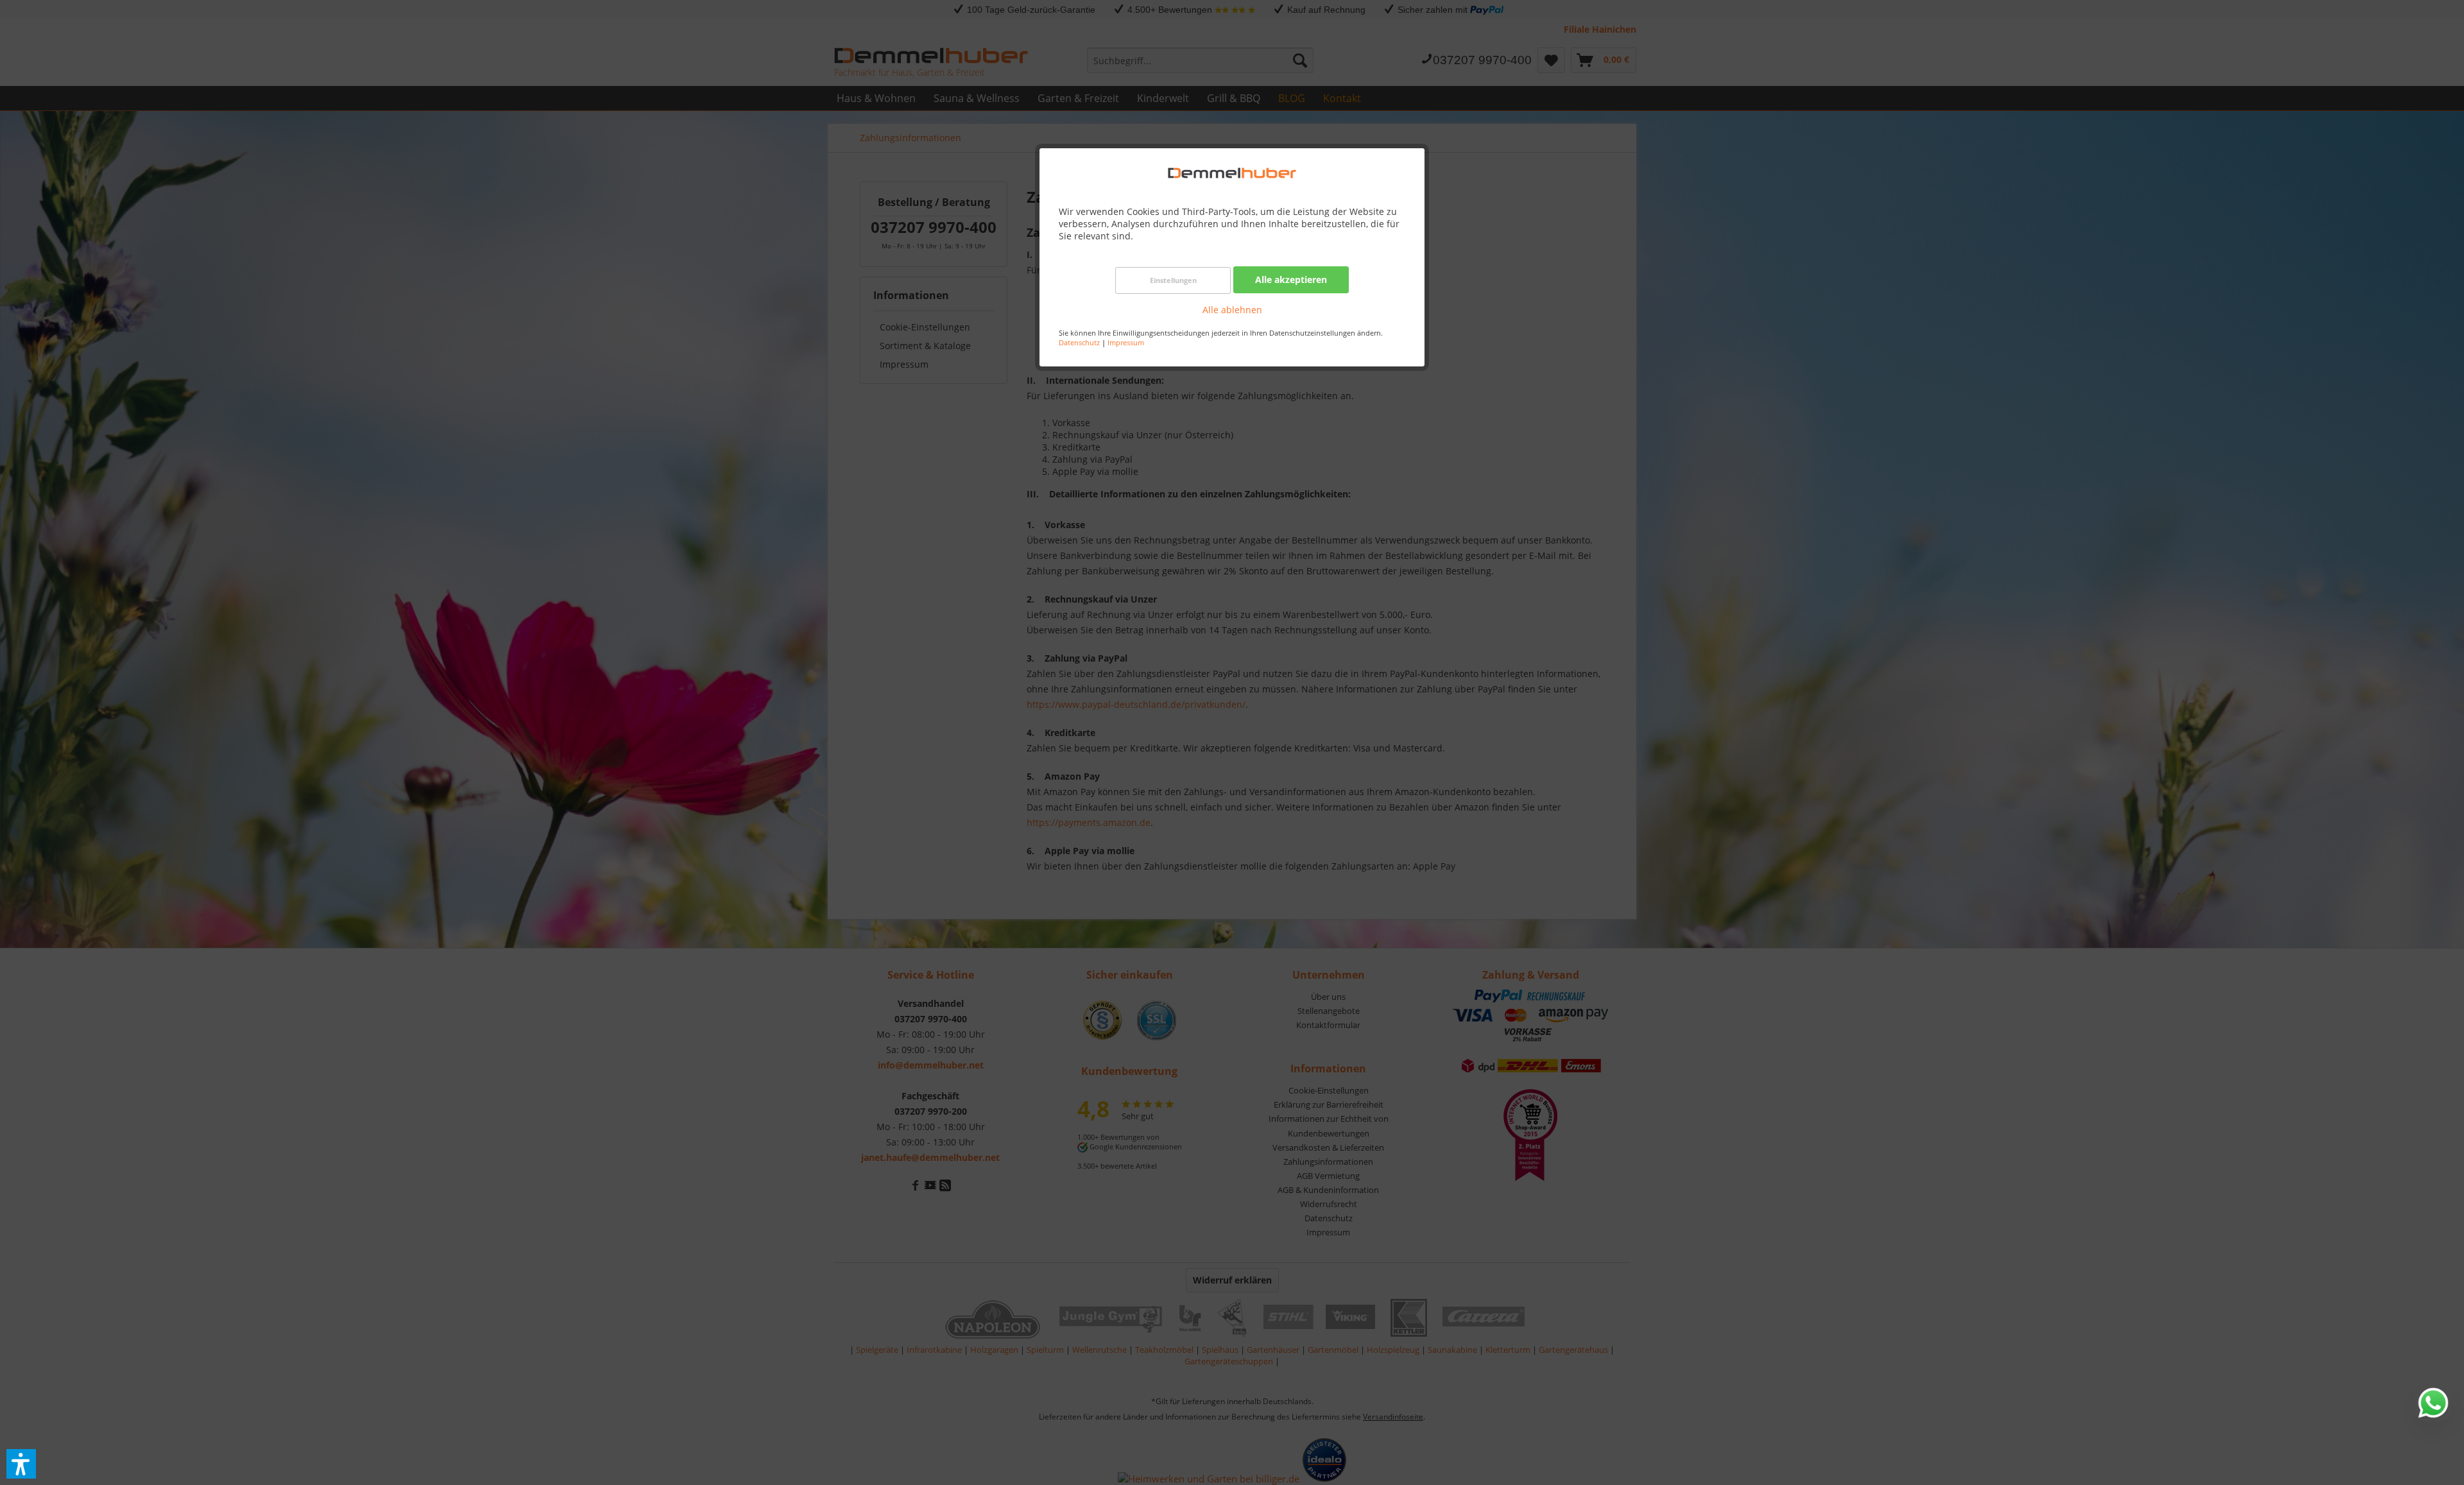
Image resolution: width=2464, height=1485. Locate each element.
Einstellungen (1173, 280)
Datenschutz (1079, 342)
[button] (21, 1464)
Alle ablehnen (1232, 310)
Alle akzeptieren (1291, 279)
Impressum (1126, 342)
